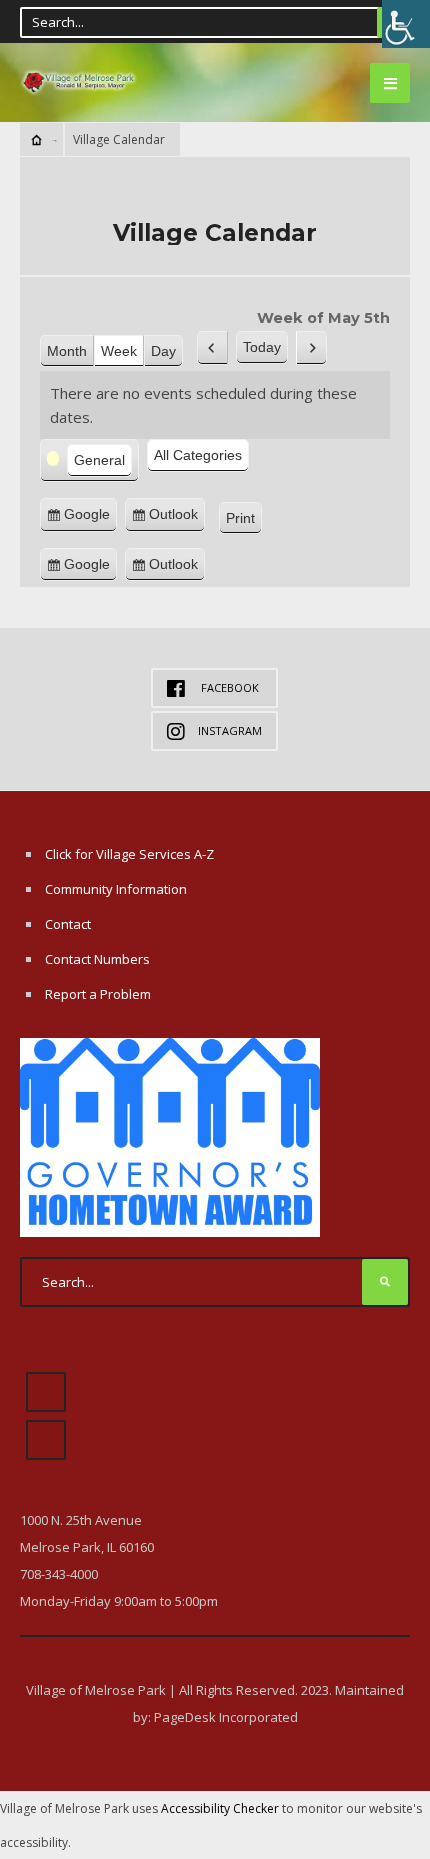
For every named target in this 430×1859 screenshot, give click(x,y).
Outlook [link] (177, 519)
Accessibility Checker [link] (220, 1808)
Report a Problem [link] (98, 994)
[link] (406, 24)
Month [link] (67, 351)
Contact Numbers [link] (97, 959)
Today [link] (262, 347)
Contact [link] (68, 924)
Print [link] (244, 520)
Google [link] (90, 519)
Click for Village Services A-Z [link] (129, 854)
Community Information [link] (116, 889)
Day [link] (163, 351)
